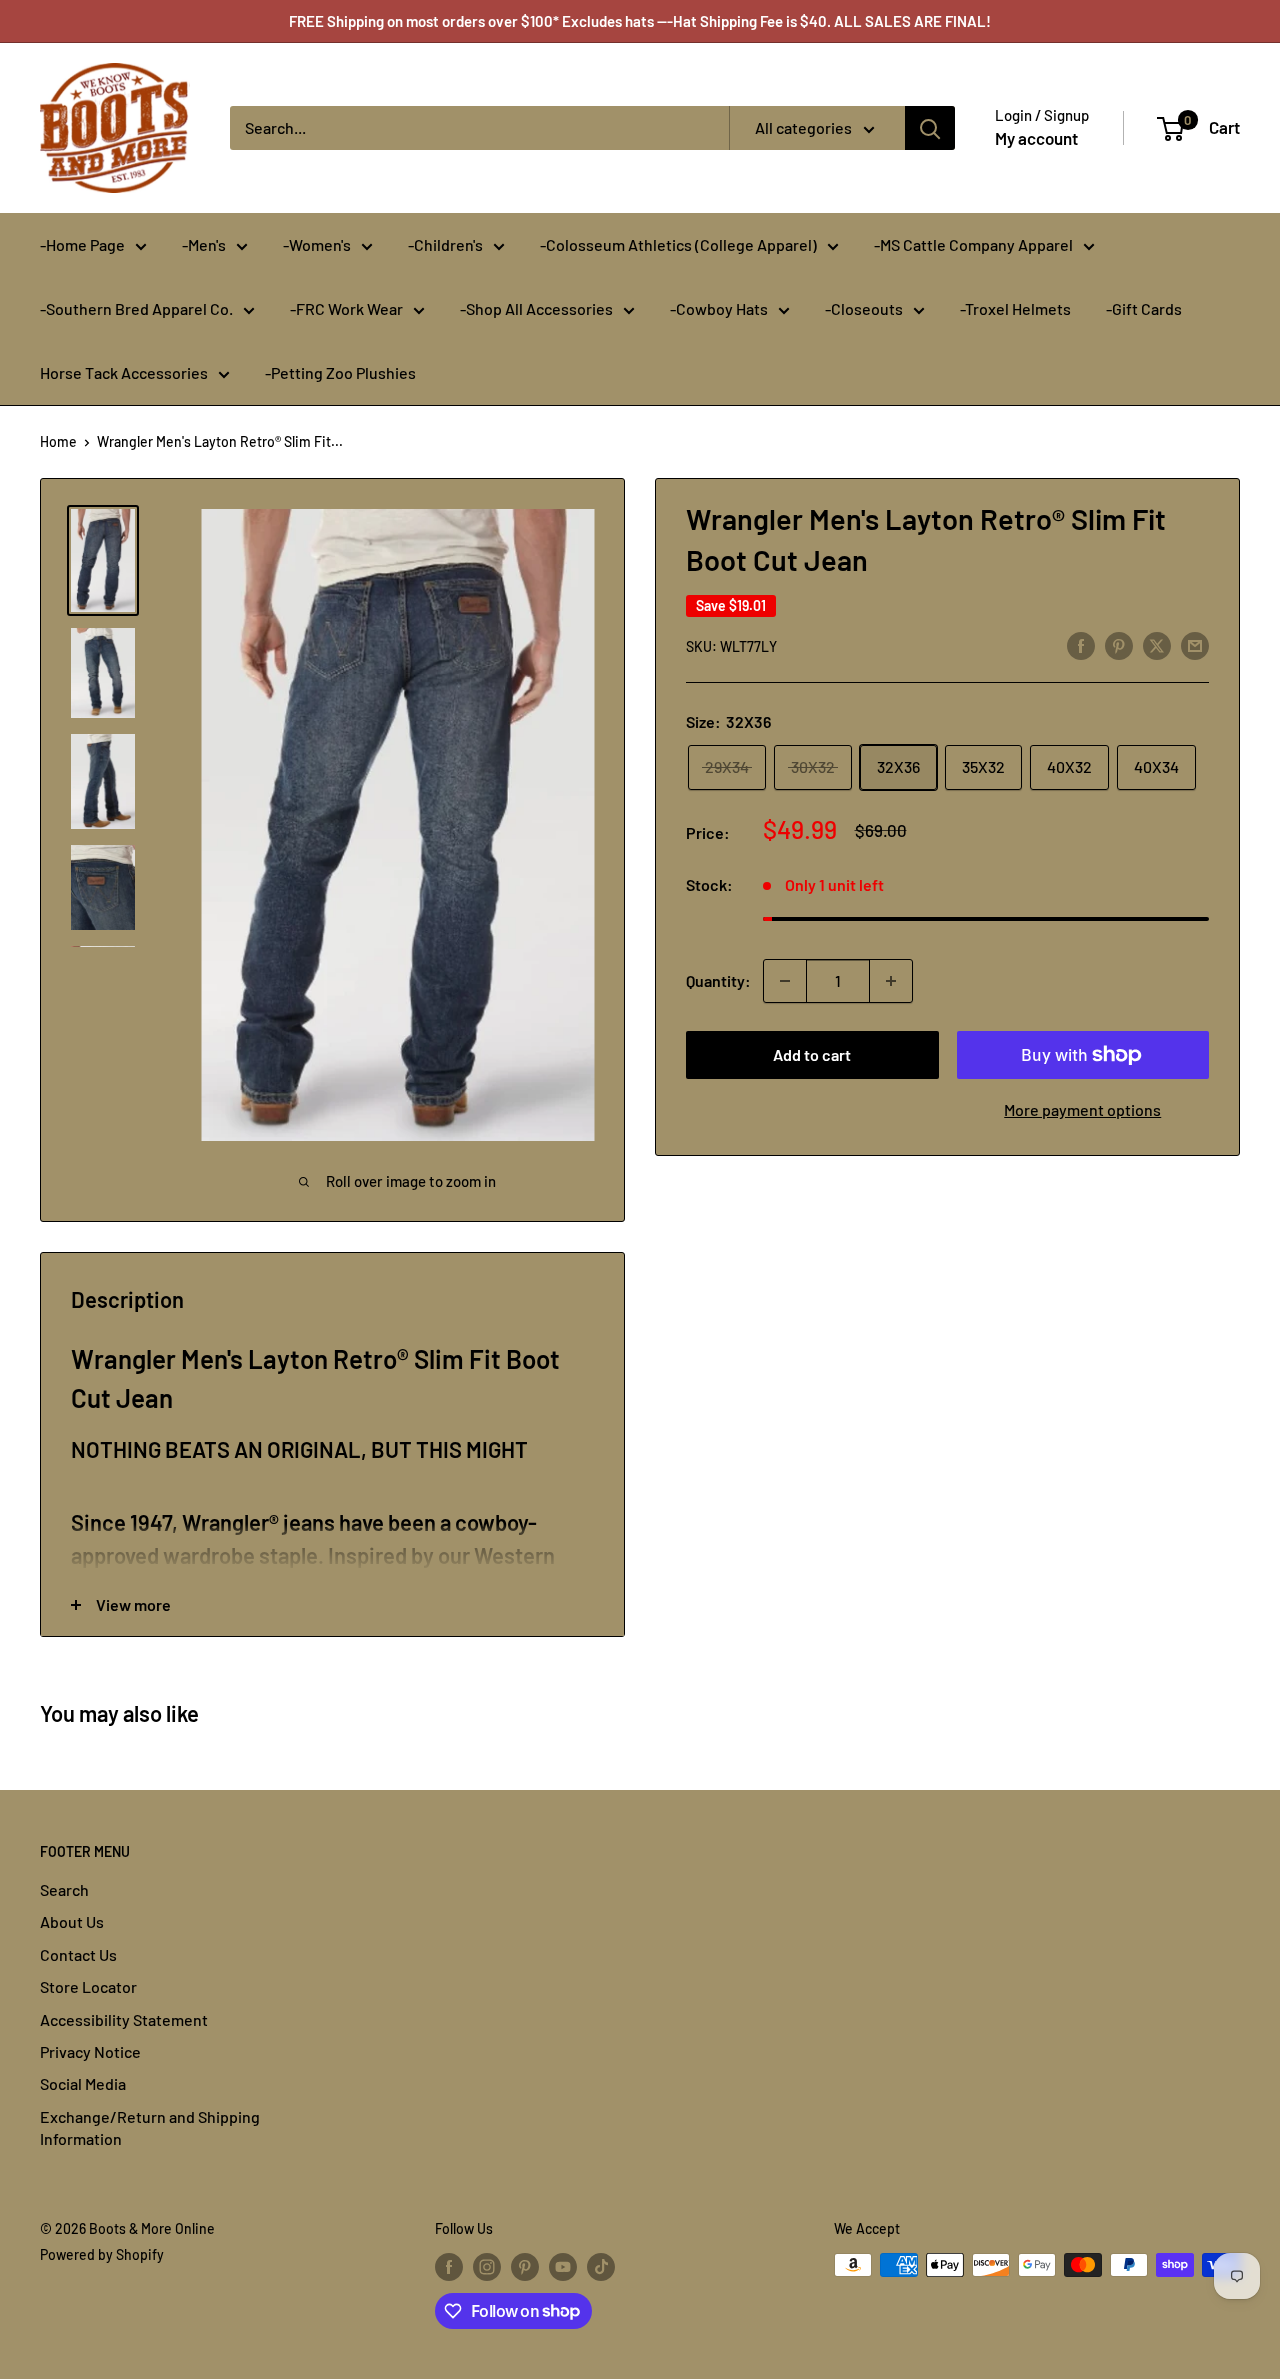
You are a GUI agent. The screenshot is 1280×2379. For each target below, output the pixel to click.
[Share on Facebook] (1081, 644)
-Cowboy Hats (719, 308)
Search (64, 1889)
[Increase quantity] (891, 981)
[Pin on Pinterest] (1119, 644)
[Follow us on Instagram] (487, 2267)
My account (1036, 138)
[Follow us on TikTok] (601, 2267)
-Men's (204, 244)
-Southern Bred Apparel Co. (136, 308)
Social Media (83, 2083)
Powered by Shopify (102, 2254)
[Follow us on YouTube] (563, 2267)
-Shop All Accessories (536, 308)
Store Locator (88, 1986)
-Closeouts (864, 308)
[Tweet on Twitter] (1157, 644)
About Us (72, 1921)
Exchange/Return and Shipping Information (150, 2127)
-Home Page (82, 244)
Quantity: (718, 980)
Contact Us (78, 1954)
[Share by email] (1195, 644)
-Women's (317, 244)
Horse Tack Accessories (124, 372)
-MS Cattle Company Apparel (973, 244)
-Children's (445, 244)
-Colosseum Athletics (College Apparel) (678, 244)
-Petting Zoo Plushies (340, 372)
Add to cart (812, 1054)
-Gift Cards (1144, 308)
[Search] (930, 128)
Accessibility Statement (124, 2019)
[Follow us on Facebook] (449, 2267)
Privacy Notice (90, 2051)
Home (58, 441)
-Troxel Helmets (1015, 308)
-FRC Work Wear (346, 308)
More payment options (1082, 1109)
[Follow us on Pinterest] (525, 2267)
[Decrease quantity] (785, 981)
